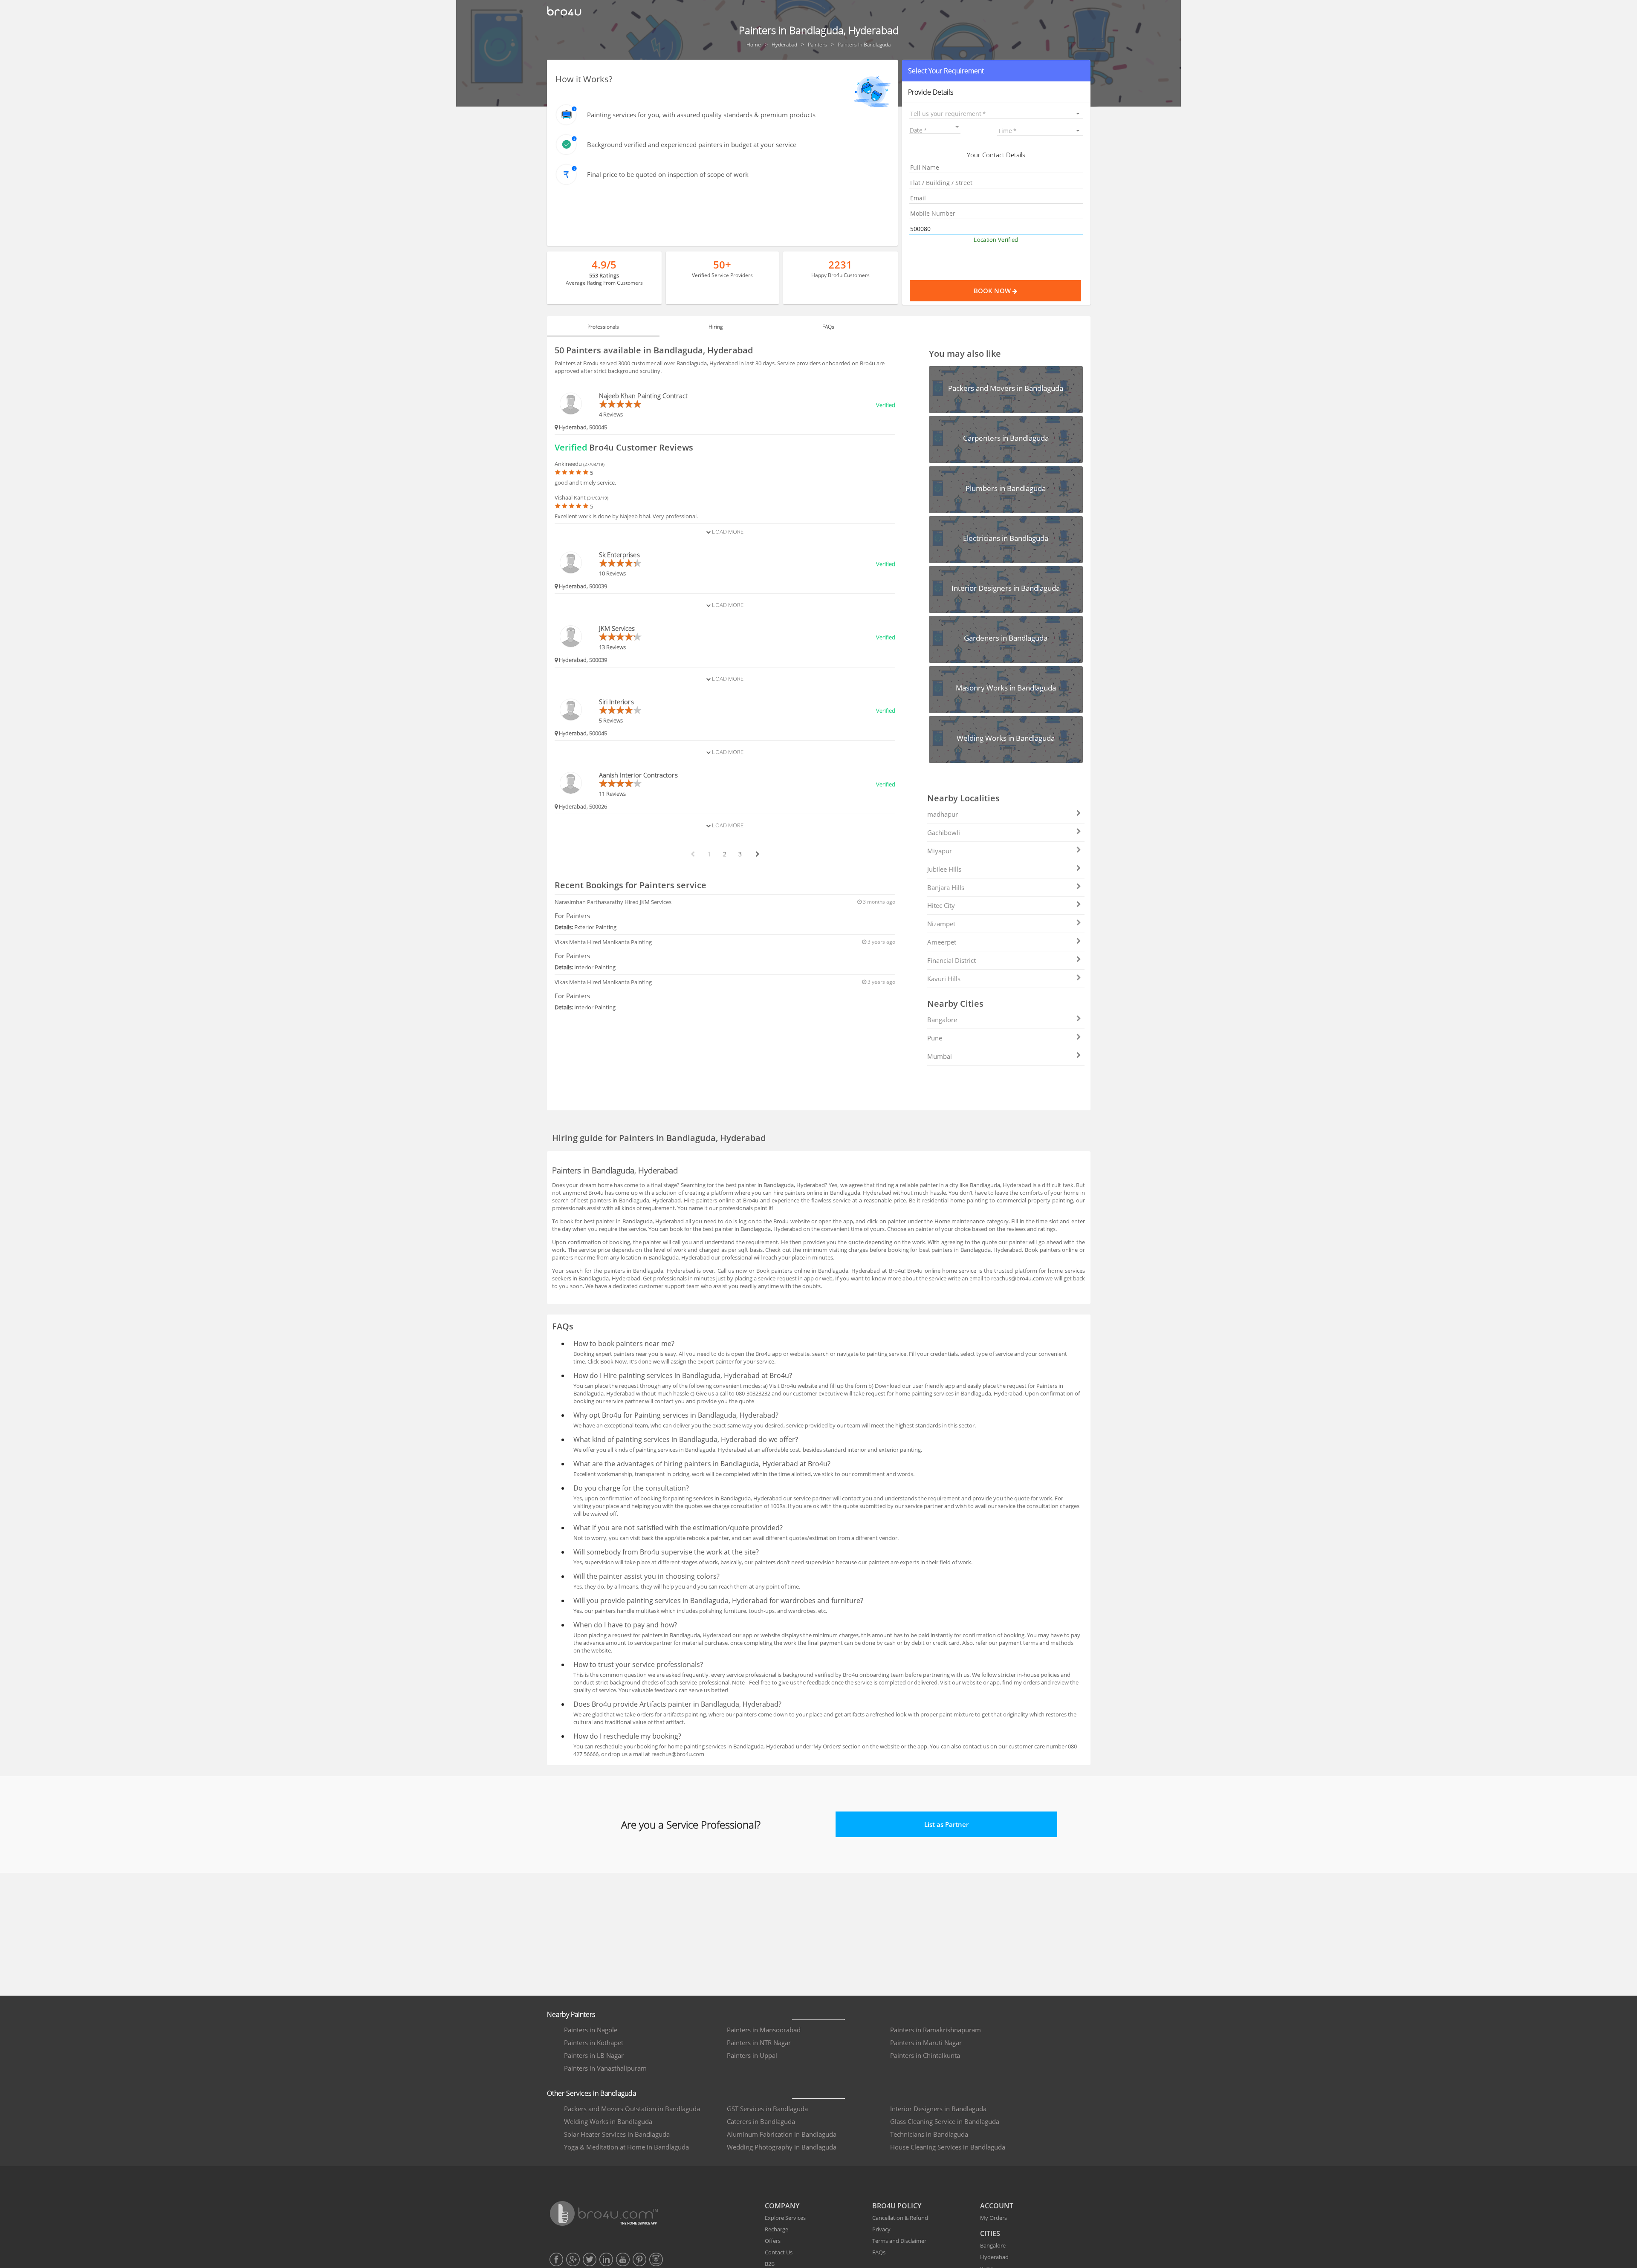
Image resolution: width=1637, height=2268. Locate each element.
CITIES (990, 2233)
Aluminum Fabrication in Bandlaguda (782, 2134)
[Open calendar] (957, 127)
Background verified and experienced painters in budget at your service (692, 144)
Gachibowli (944, 832)
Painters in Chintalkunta (925, 2055)
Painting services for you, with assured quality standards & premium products (701, 115)
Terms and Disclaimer (899, 2241)
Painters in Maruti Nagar (926, 2043)
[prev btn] (692, 854)
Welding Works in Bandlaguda (608, 2121)
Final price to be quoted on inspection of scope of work (668, 174)
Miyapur (940, 851)
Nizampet (941, 924)
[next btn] (757, 854)
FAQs (879, 2252)
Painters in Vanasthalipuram (605, 2068)
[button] (996, 71)
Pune (935, 1038)
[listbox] (996, 114)
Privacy (881, 2229)
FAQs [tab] (828, 327)
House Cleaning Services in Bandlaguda (948, 2147)
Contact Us (779, 2252)
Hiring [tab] (716, 327)
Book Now (993, 291)
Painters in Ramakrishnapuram (936, 2030)
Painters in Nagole (591, 2030)
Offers (773, 2241)
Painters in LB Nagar (594, 2055)
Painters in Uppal (752, 2055)
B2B (770, 2264)
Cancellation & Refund (900, 2218)
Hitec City (941, 905)
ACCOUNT (997, 2206)
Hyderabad (994, 2257)
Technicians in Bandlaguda (929, 2134)
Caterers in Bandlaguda (761, 2121)
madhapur (943, 814)
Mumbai (940, 1056)
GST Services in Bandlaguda (767, 2109)
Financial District (952, 960)
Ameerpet (942, 942)
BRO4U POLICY (897, 2206)
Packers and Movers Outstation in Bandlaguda (632, 2109)
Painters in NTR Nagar (759, 2043)
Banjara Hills (946, 887)
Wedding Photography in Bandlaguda (782, 2147)
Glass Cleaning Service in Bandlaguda (945, 2121)
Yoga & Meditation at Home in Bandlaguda (626, 2147)
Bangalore (942, 1020)
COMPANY (782, 2206)
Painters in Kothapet (594, 2043)
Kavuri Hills (944, 979)
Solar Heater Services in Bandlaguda (617, 2134)
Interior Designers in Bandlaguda (938, 2109)
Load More (727, 532)
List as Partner (946, 1824)
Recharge (777, 2229)
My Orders (993, 2218)
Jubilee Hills (944, 869)
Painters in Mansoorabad (764, 2030)
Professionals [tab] (603, 327)
